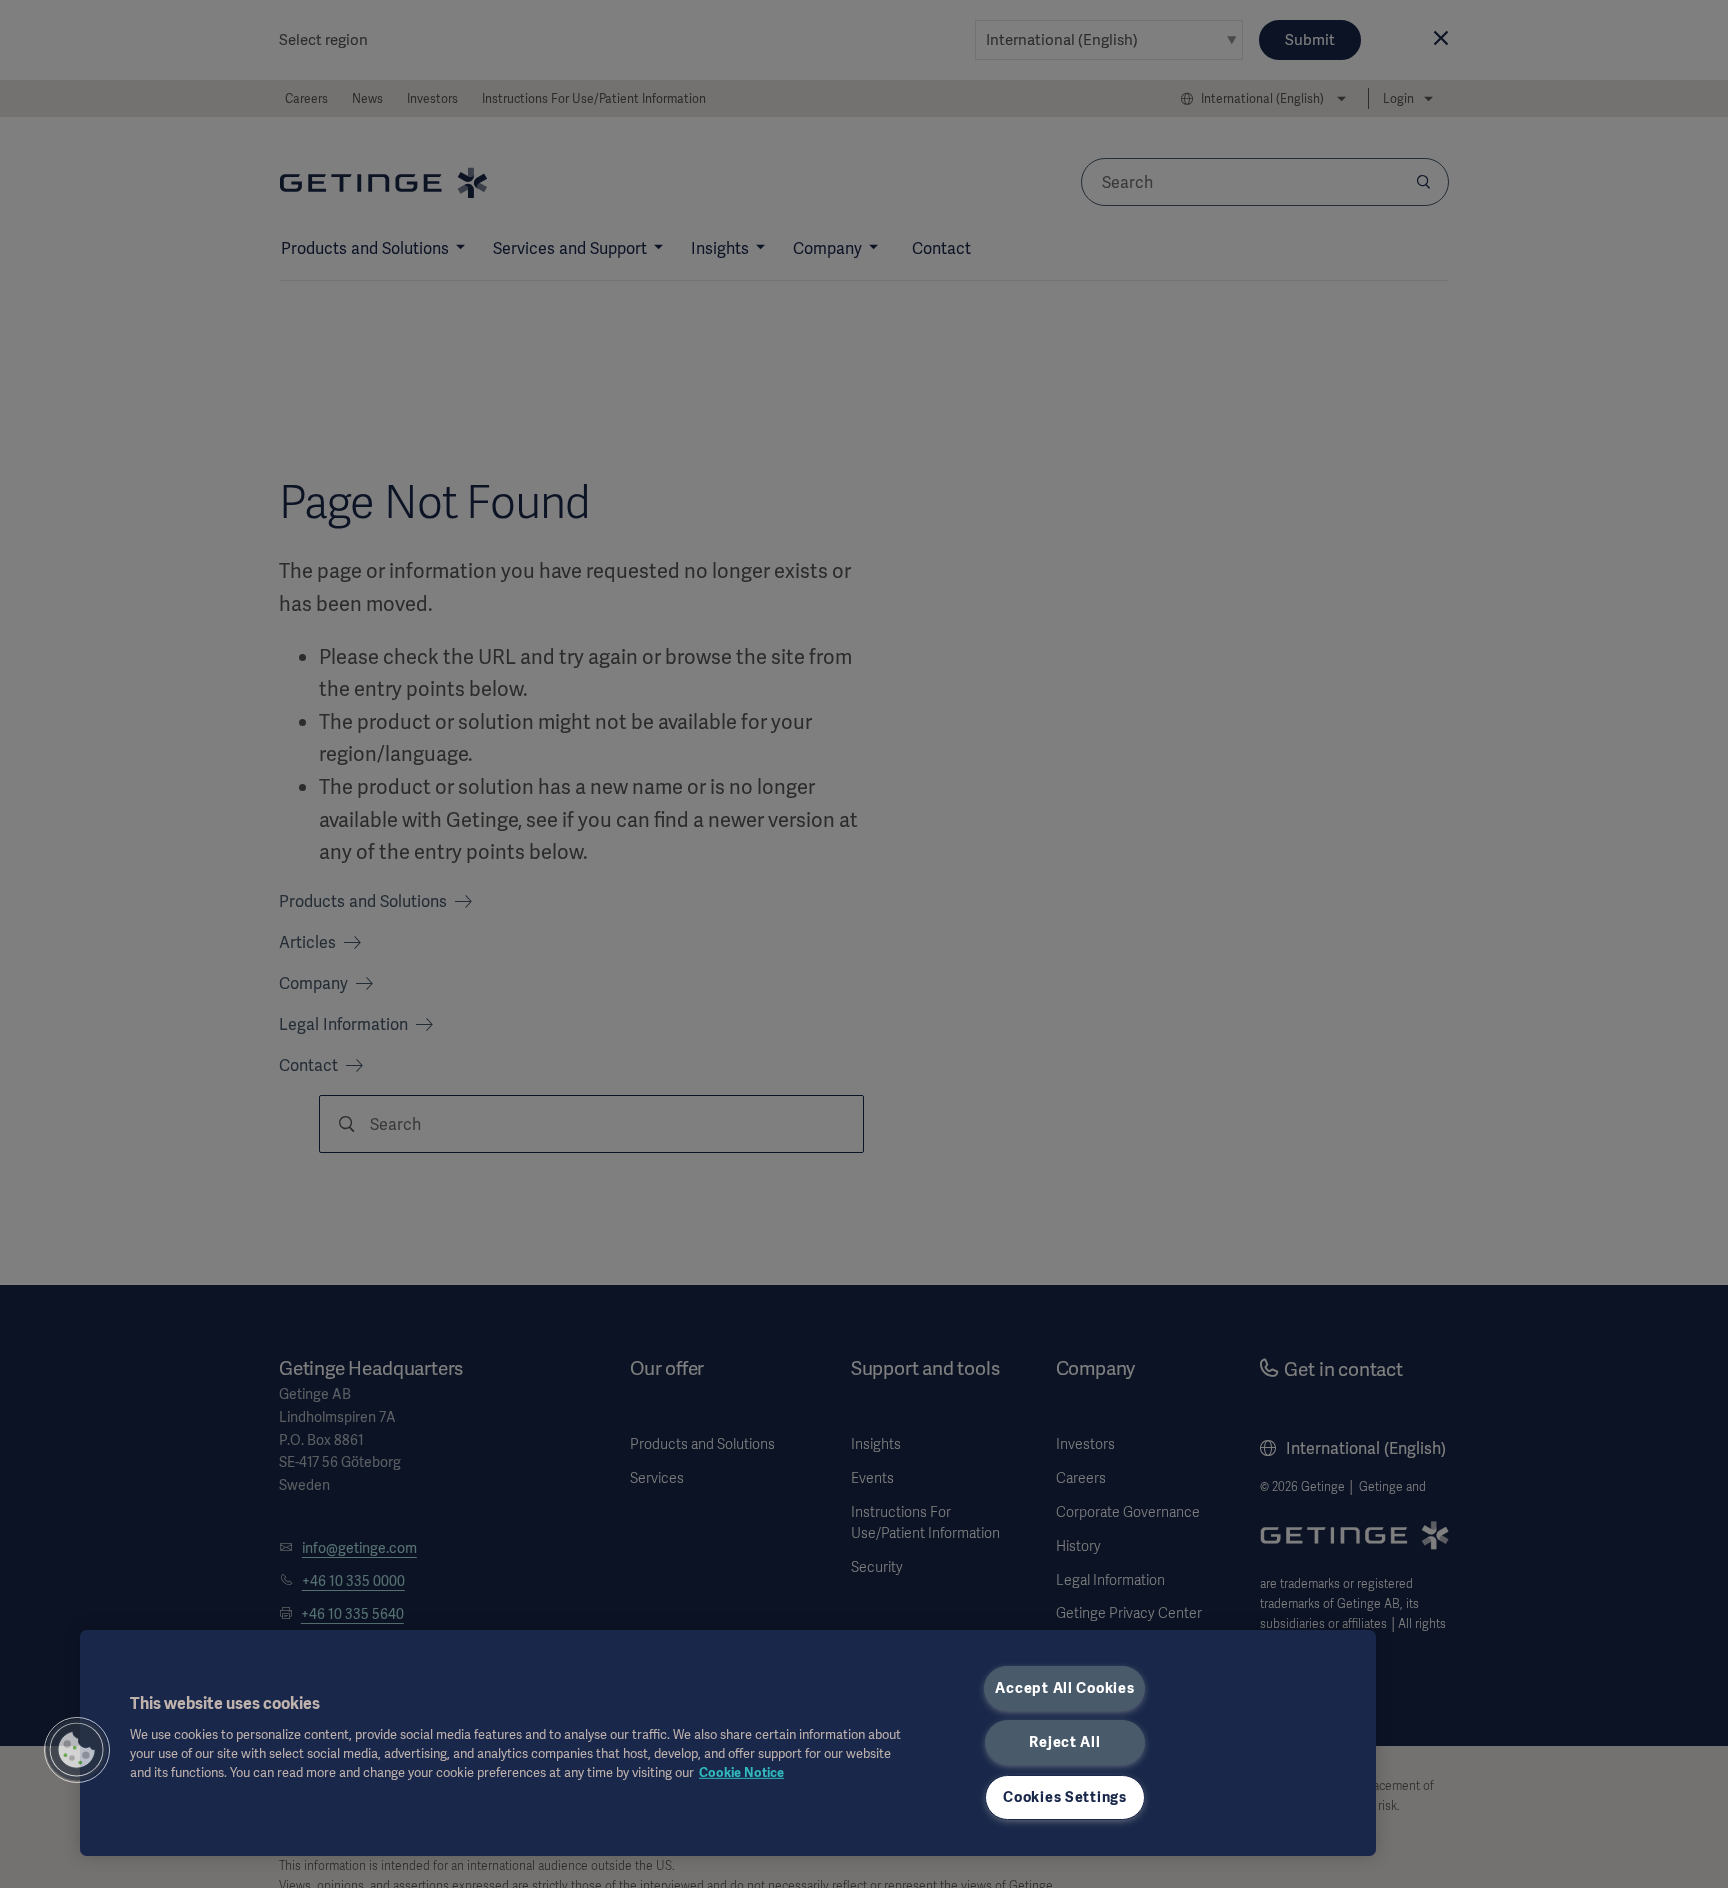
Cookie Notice (741, 1772)
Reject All (1064, 1742)
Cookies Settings (1065, 1797)
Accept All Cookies (1064, 1688)
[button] (77, 1750)
